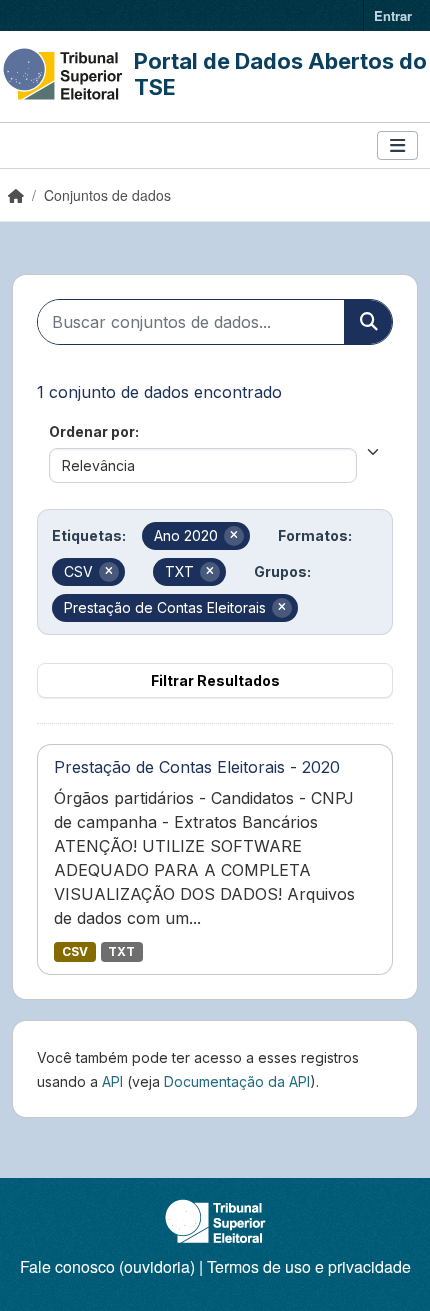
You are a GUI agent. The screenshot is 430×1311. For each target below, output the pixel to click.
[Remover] (234, 536)
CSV (75, 951)
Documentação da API (237, 1081)
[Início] (16, 195)
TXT (121, 951)
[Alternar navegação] (397, 145)
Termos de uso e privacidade (309, 1266)
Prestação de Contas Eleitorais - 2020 (197, 767)
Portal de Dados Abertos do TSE (280, 74)
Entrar (393, 15)
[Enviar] (368, 322)
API (112, 1081)
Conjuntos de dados (107, 195)
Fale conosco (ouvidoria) (107, 1266)
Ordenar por (92, 431)
